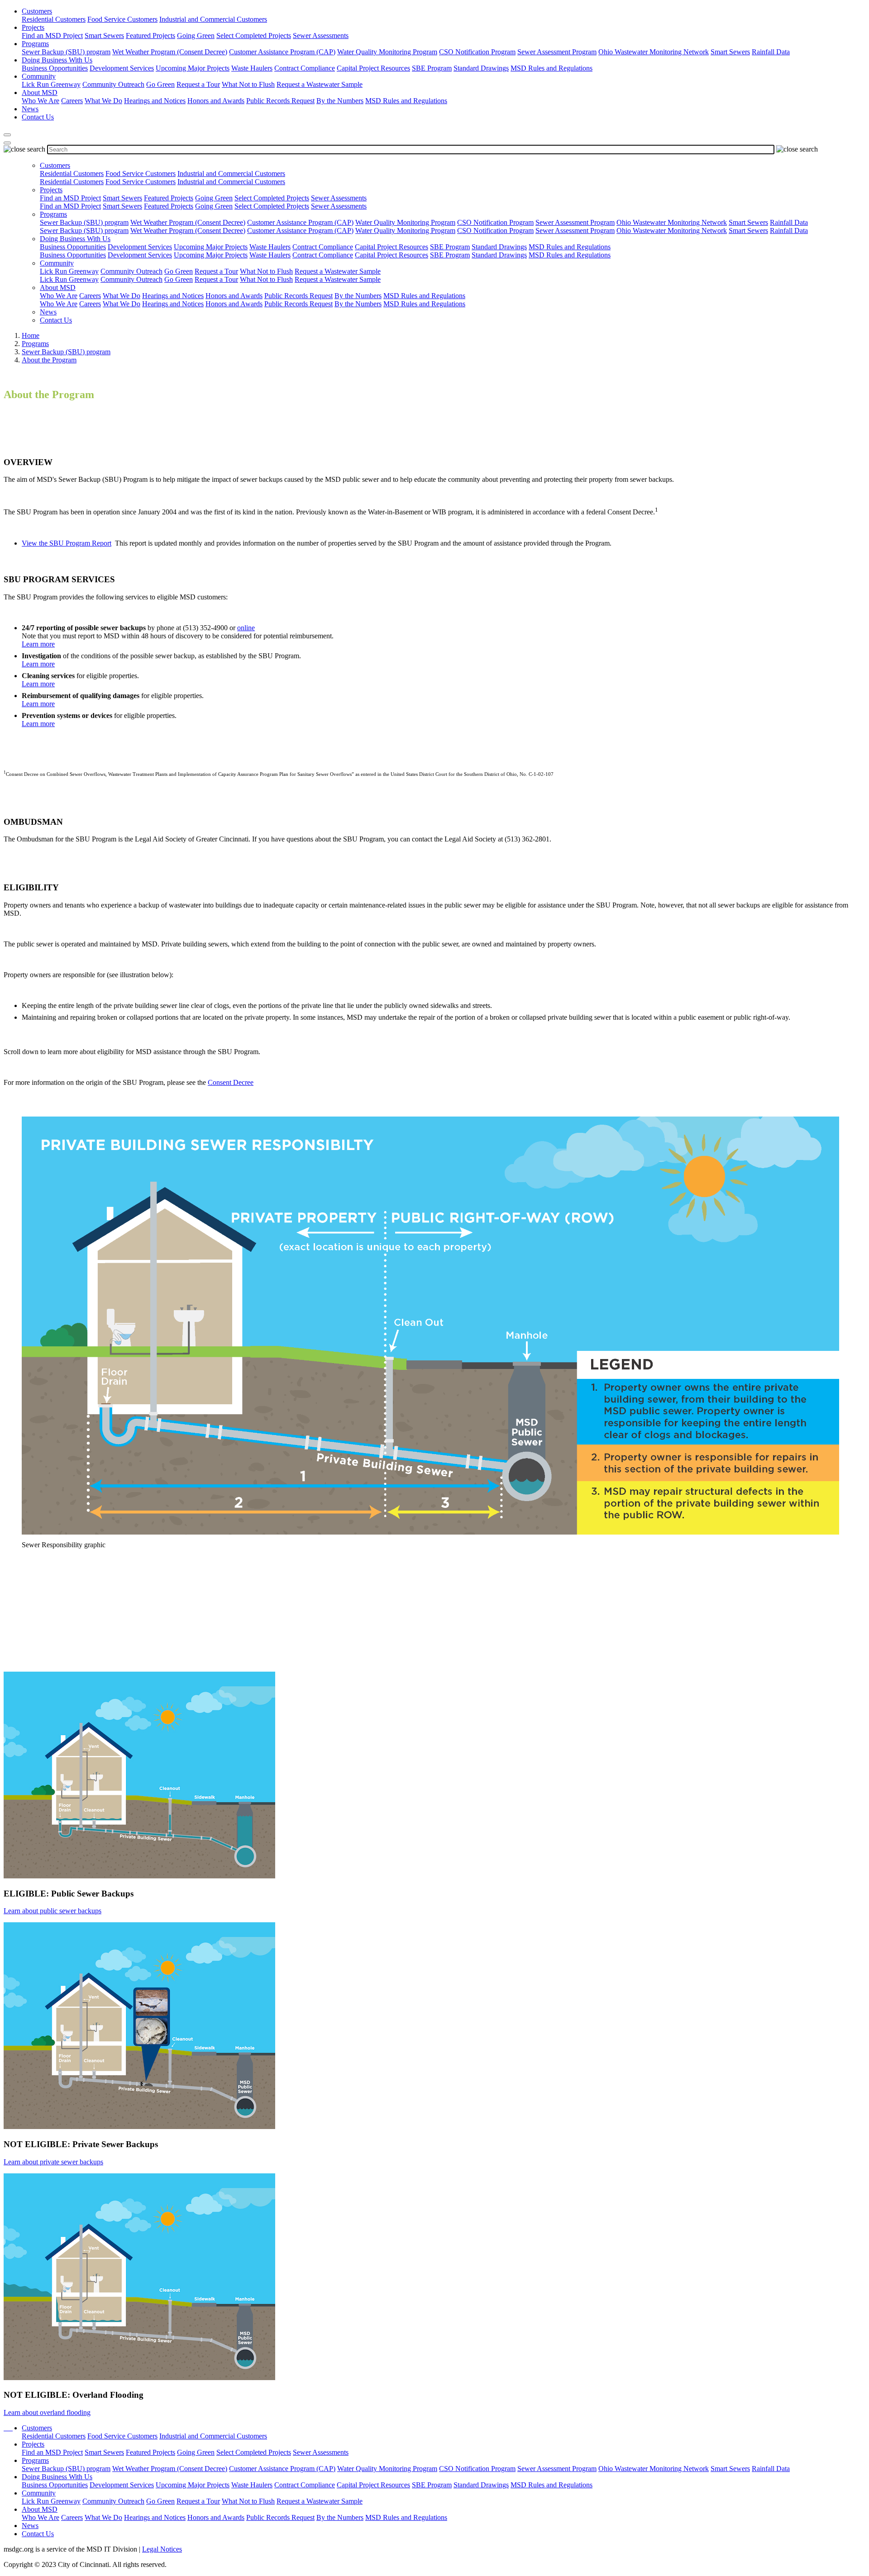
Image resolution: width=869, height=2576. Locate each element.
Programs (35, 44)
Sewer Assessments (321, 36)
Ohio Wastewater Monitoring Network (654, 52)
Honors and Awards (216, 101)
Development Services (122, 68)
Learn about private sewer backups (53, 2162)
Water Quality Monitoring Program (387, 52)
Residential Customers (54, 19)
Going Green (196, 36)
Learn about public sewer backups (53, 1911)
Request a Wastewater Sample (320, 84)
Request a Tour (198, 84)
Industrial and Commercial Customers (213, 19)
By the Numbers (340, 101)
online (246, 628)
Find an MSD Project (52, 36)
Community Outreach (113, 84)
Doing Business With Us (57, 60)
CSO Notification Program (477, 52)
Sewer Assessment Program (557, 52)
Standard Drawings (481, 68)
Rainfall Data (771, 52)
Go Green (160, 84)
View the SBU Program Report (67, 543)
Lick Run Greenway (51, 84)
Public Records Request (280, 101)
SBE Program (432, 68)
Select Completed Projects (254, 36)
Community (39, 76)
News (30, 109)
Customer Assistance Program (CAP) (282, 52)
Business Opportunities (55, 68)
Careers (72, 101)
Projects (33, 27)
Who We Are (41, 101)
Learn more (38, 644)
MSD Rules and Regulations (551, 68)
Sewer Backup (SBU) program (66, 52)
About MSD (40, 93)
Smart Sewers (104, 36)
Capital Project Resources (373, 68)
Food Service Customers (122, 19)
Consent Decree (231, 1082)
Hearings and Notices (155, 101)
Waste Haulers (252, 68)
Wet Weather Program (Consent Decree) (170, 52)
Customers (37, 11)
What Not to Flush (248, 84)
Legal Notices (162, 2549)
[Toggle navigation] (7, 143)
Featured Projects (150, 36)
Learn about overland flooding (47, 2412)
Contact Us (38, 117)
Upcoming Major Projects (193, 68)
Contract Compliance (305, 68)
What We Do (103, 101)
